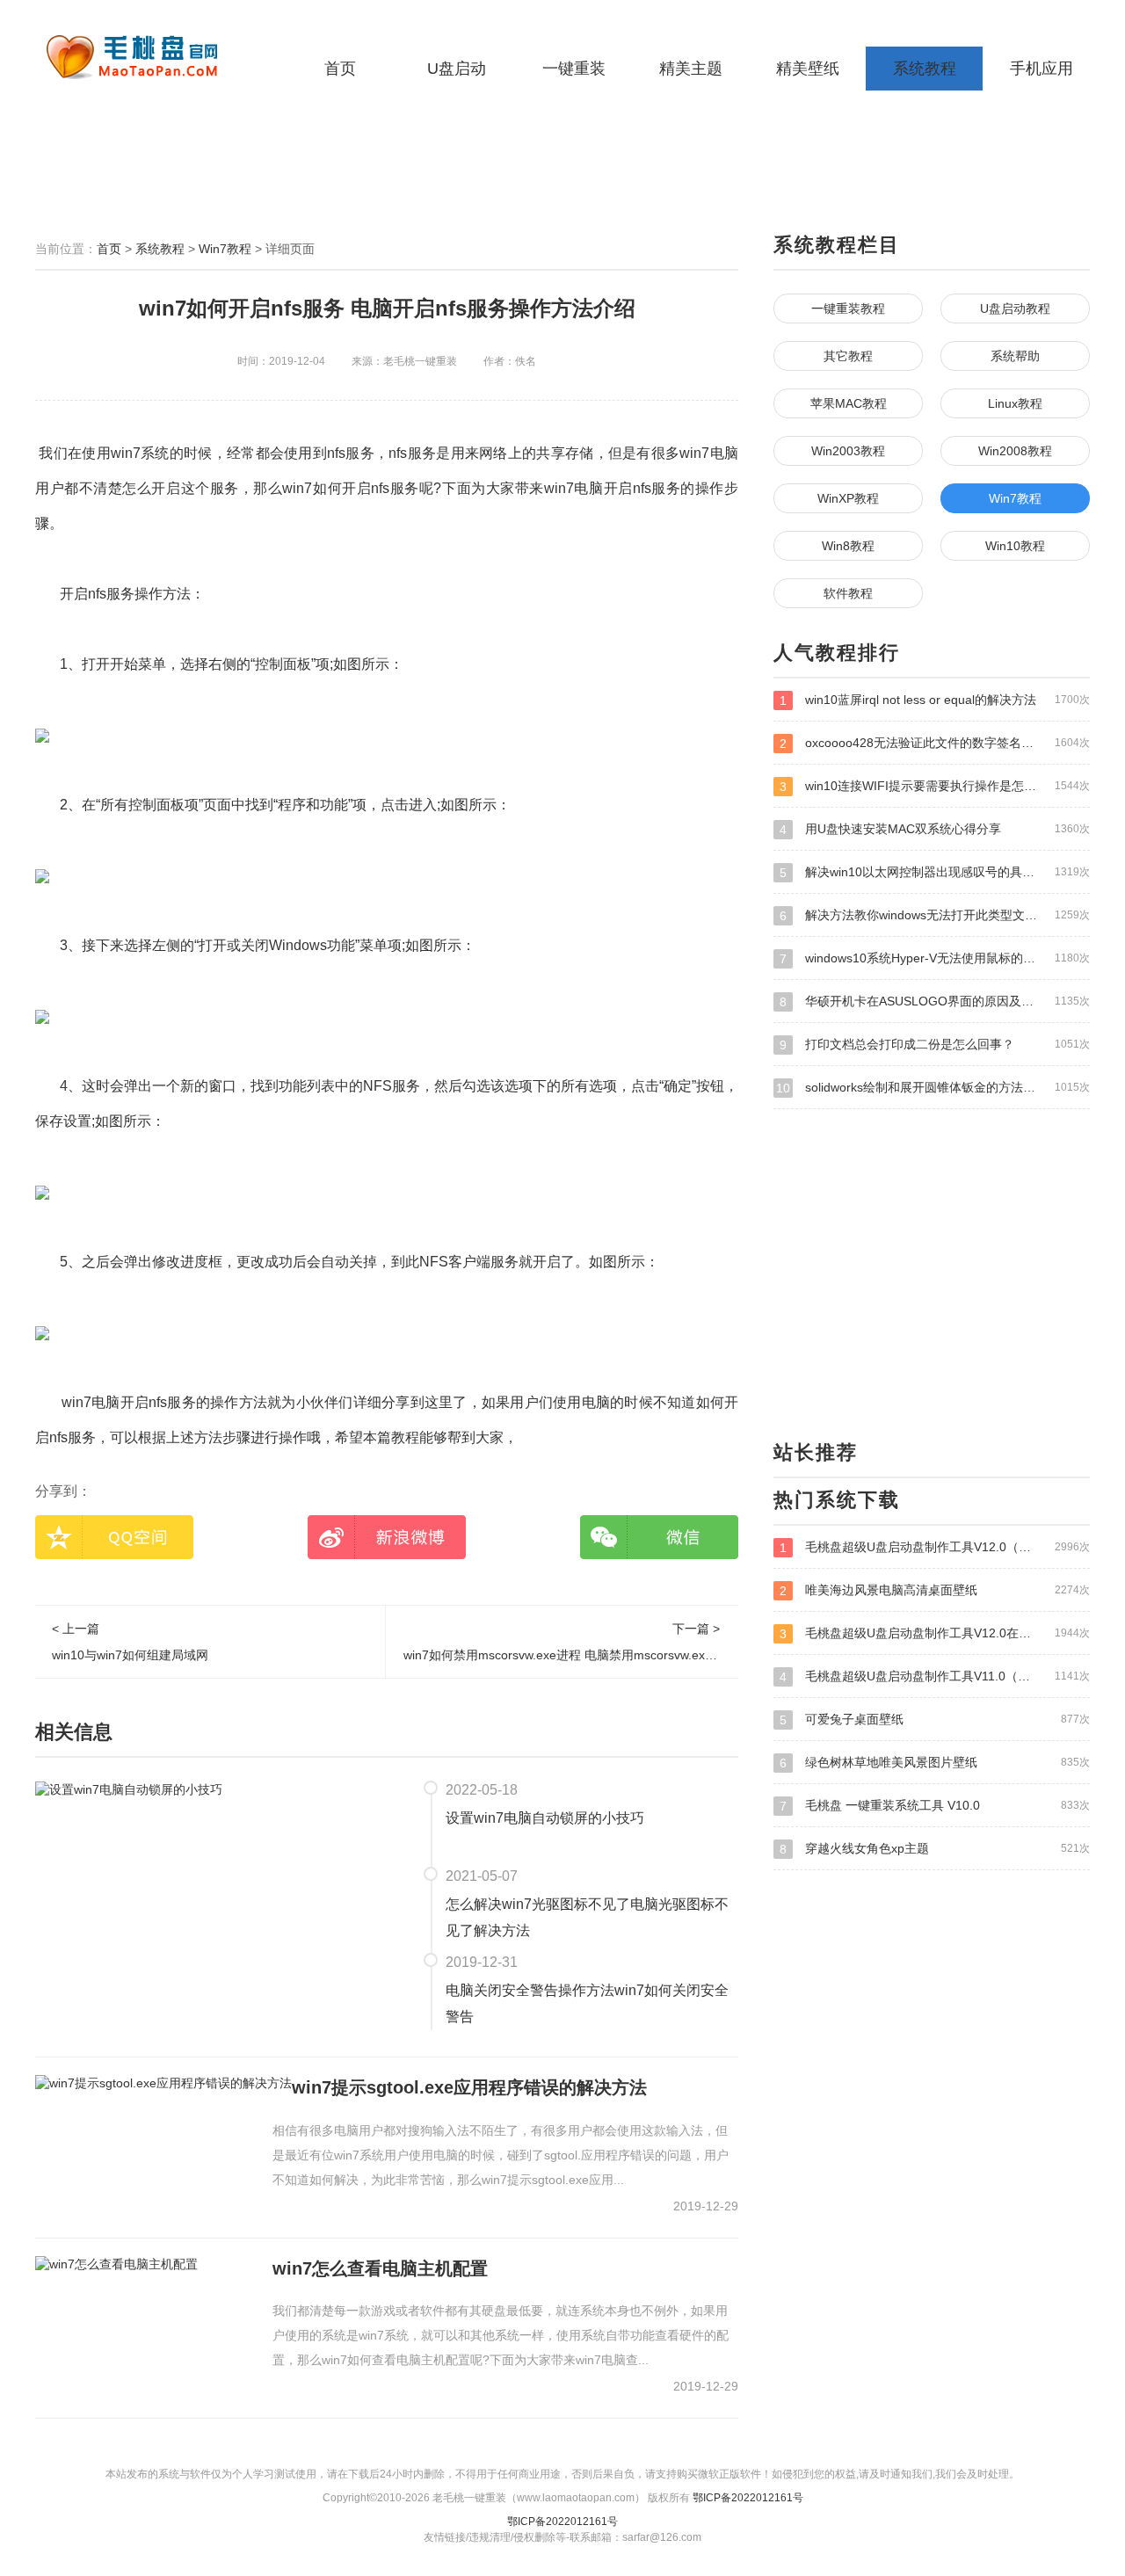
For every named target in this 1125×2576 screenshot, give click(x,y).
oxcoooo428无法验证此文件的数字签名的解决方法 (935, 743)
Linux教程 (1015, 403)
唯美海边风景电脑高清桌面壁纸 (935, 1590)
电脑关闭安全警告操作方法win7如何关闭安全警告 (587, 2003)
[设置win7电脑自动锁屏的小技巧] (129, 1789)
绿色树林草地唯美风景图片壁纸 (935, 1763)
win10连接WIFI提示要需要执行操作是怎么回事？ (935, 786)
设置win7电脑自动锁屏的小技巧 (545, 1818)
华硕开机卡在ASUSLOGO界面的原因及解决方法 (935, 1001)
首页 (340, 69)
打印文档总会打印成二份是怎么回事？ (935, 1045)
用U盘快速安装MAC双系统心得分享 (935, 829)
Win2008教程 (1015, 451)
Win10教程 (1015, 546)
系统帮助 (1015, 356)
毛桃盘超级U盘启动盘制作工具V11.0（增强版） (935, 1676)
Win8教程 (848, 546)
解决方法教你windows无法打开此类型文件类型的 (935, 915)
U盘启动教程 (1015, 308)
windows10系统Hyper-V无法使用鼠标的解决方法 (935, 958)
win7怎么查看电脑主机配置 (380, 2268)
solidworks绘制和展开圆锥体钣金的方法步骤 (933, 1088)
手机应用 (1042, 69)
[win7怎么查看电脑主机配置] (116, 2264)
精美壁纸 (808, 69)
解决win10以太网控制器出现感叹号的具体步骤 (935, 872)
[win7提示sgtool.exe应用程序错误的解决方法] (163, 2083)
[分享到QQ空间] (114, 1537)
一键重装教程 (848, 308)
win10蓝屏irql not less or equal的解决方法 (935, 700)
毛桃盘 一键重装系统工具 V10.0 (935, 1806)
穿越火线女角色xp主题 (935, 1849)
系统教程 (925, 69)
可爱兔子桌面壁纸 (935, 1720)
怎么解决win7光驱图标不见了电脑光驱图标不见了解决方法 (587, 1917)
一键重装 (574, 69)
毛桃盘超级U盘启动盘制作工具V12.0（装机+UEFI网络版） (935, 1547)
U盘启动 (457, 69)
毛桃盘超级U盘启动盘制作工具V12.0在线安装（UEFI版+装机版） (935, 1633)
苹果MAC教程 (849, 403)
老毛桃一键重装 (145, 57)
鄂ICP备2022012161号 (748, 2498)
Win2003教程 (848, 451)
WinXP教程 (848, 498)
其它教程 (848, 356)
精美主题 (691, 69)
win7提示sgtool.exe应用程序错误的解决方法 (469, 2087)
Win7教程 (225, 249)
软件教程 (848, 593)
